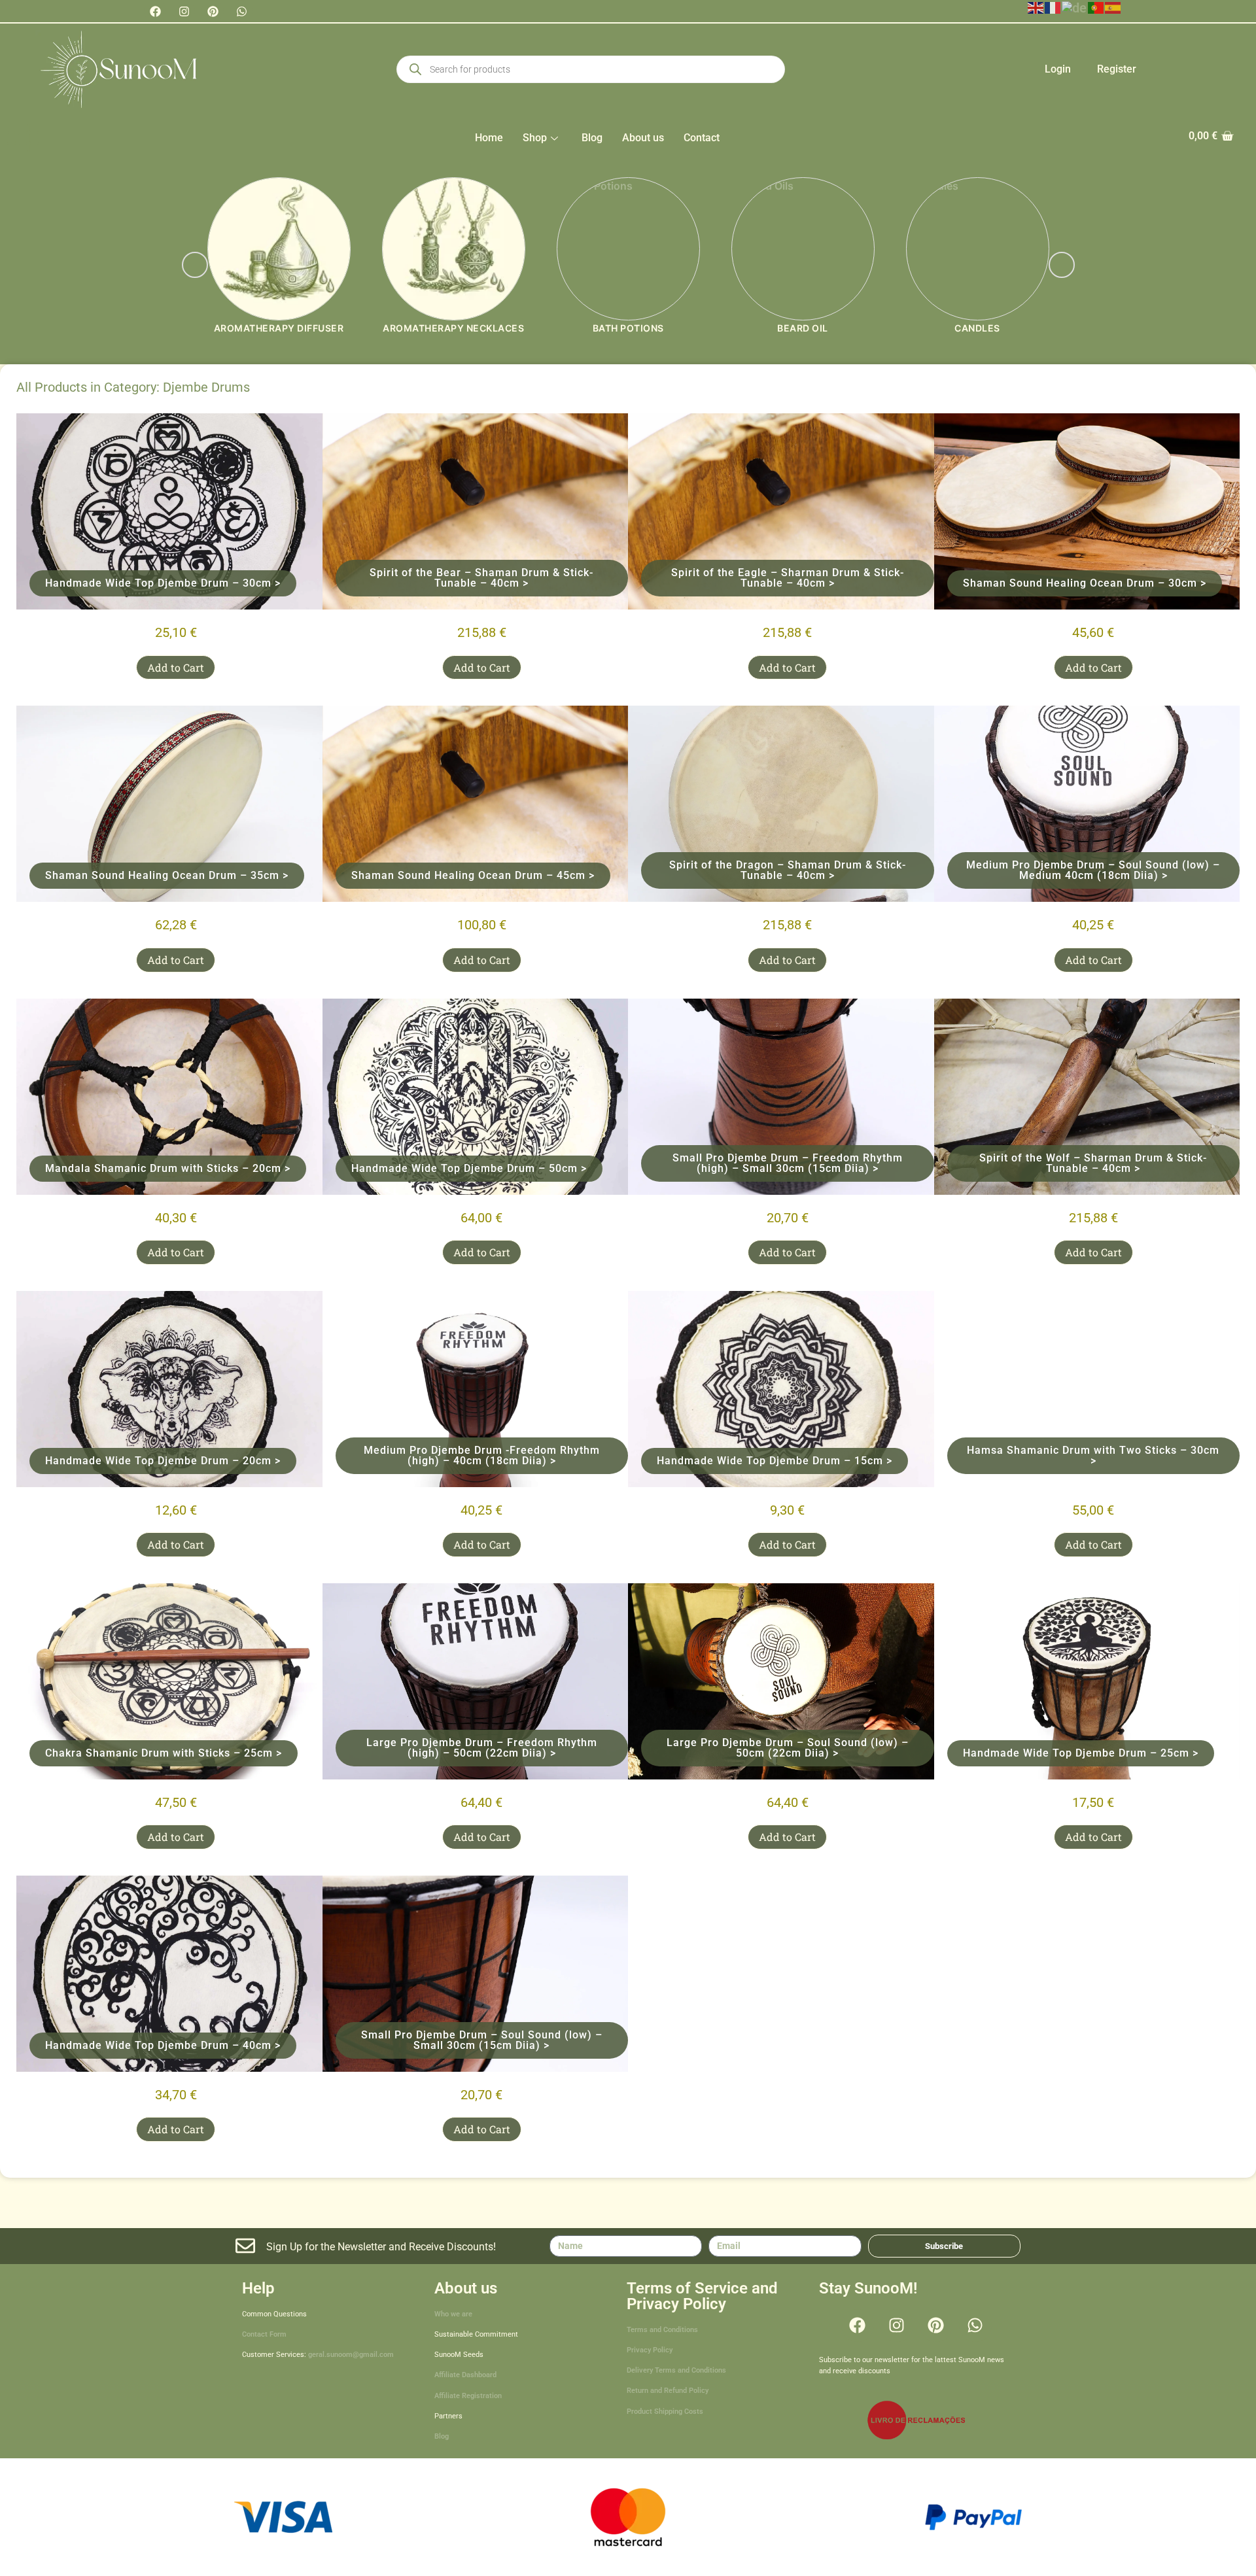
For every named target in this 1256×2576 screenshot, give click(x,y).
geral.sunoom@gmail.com (351, 2355)
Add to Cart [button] (176, 667)
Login (1058, 69)
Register (1117, 69)
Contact (702, 138)
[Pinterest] (213, 11)
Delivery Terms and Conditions (676, 2370)
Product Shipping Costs (665, 2412)
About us (643, 138)
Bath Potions (628, 328)
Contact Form (264, 2334)
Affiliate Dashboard (465, 2375)
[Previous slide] (195, 265)
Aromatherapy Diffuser (279, 328)
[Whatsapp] (241, 11)
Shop (535, 138)
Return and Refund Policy (668, 2391)
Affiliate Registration (468, 2396)
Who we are (453, 2314)
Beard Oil (803, 328)
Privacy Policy (650, 2350)
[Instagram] (184, 11)
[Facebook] (155, 11)
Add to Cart (787, 667)
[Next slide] (1062, 265)
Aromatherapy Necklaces (453, 328)
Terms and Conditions (662, 2330)
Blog (592, 138)
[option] (279, 265)
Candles (977, 328)
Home (489, 138)
